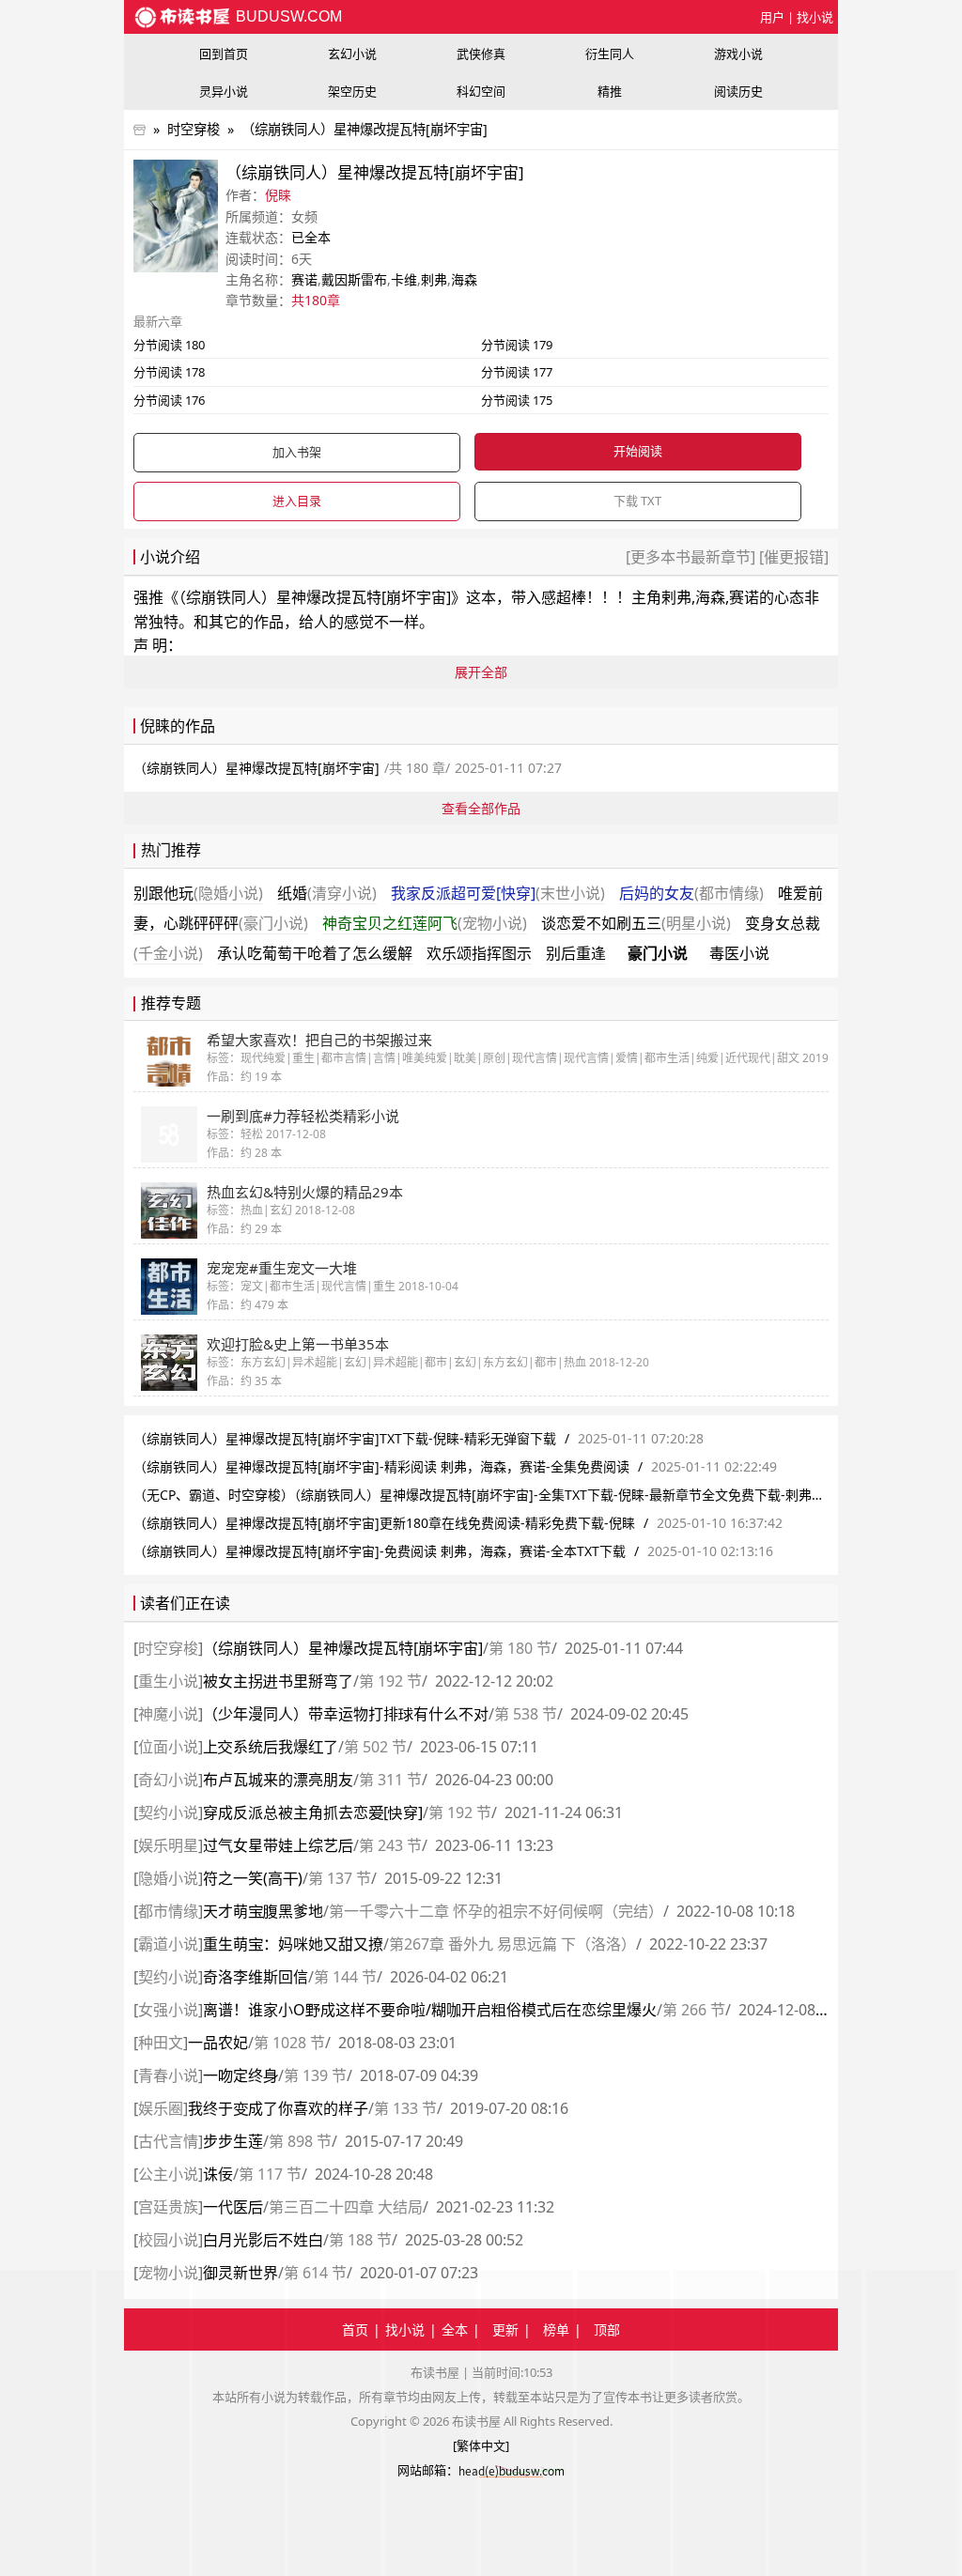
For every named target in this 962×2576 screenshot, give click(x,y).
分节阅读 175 (517, 400)
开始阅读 (638, 451)
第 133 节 (405, 2108)
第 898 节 (300, 2141)
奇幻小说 (168, 1780)
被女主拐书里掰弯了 (278, 1681)
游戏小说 (738, 54)
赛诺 (304, 279)
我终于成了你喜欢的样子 (278, 2108)
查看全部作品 (481, 808)
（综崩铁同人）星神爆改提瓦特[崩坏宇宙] (365, 129)
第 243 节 (390, 1845)
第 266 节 (694, 2010)
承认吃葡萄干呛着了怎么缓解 (315, 953)
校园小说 (168, 2240)
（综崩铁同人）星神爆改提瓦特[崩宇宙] (343, 1648)
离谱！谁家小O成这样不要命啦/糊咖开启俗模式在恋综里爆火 (430, 2010)
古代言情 (168, 2141)
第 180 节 (520, 1648)
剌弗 (434, 279)
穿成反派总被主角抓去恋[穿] (313, 1812)
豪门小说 (658, 953)
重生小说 (168, 1681)
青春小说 (168, 2075)
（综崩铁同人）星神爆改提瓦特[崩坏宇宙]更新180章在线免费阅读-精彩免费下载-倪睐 (384, 1523)
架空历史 (352, 91)
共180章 (316, 300)
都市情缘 (168, 1911)
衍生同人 (610, 54)
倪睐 (278, 195)
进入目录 (297, 501)
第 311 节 (390, 1780)
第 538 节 (526, 1714)
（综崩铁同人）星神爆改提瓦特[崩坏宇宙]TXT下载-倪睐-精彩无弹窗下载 (345, 1438)
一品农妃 (218, 2043)
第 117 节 (270, 2174)
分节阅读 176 (169, 400)
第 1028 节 (289, 2043)
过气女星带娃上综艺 (278, 1845)
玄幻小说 (352, 54)
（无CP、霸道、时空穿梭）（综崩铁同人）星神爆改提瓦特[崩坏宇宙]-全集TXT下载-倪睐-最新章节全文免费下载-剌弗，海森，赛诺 (512, 1495)
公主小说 (168, 2174)
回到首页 (224, 54)
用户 (772, 17)
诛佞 (218, 2174)
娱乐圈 (161, 2108)
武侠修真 (481, 54)
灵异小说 (224, 91)
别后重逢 (576, 953)
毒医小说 (739, 953)
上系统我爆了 (271, 1747)
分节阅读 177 (517, 372)
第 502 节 (375, 1747)
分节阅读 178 (169, 372)
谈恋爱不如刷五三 (636, 923)
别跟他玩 (198, 893)
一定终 (240, 2075)
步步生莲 (233, 2141)
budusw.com (287, 16)
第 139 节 (315, 2075)
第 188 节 (360, 2240)
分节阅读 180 (169, 345)
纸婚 (327, 893)
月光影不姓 (263, 2240)
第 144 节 (345, 1977)
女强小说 (168, 2010)
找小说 (815, 17)
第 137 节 (340, 1878)
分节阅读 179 (517, 345)
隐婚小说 (168, 1878)
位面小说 (168, 1747)
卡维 (404, 279)
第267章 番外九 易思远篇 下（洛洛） (512, 1944)
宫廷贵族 (168, 2207)
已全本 (311, 237)
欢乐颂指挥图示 (479, 953)
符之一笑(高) (253, 1878)
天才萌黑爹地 (263, 1911)
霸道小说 (168, 1944)
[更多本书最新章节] (692, 557)
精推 (610, 91)
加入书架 (297, 452)
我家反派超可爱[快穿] (498, 893)
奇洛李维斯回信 (256, 1977)
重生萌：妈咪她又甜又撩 (293, 1944)
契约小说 (168, 1812)
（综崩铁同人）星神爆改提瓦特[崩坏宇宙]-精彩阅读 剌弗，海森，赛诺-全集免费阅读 (381, 1466)
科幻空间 (481, 91)
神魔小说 (168, 1714)
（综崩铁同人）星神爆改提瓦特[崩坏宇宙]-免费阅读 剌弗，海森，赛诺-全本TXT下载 (380, 1551)
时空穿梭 (194, 129)
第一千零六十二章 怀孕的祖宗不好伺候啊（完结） (496, 1911)
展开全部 (481, 672)
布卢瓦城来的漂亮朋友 (278, 1780)
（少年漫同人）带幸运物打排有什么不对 (346, 1714)
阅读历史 (738, 91)
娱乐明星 (168, 1845)
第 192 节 (390, 1681)
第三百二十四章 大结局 (346, 2207)
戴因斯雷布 (354, 279)
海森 (464, 279)
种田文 (161, 2043)
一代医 (233, 2207)
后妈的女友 (691, 893)
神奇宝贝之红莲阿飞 (425, 923)
